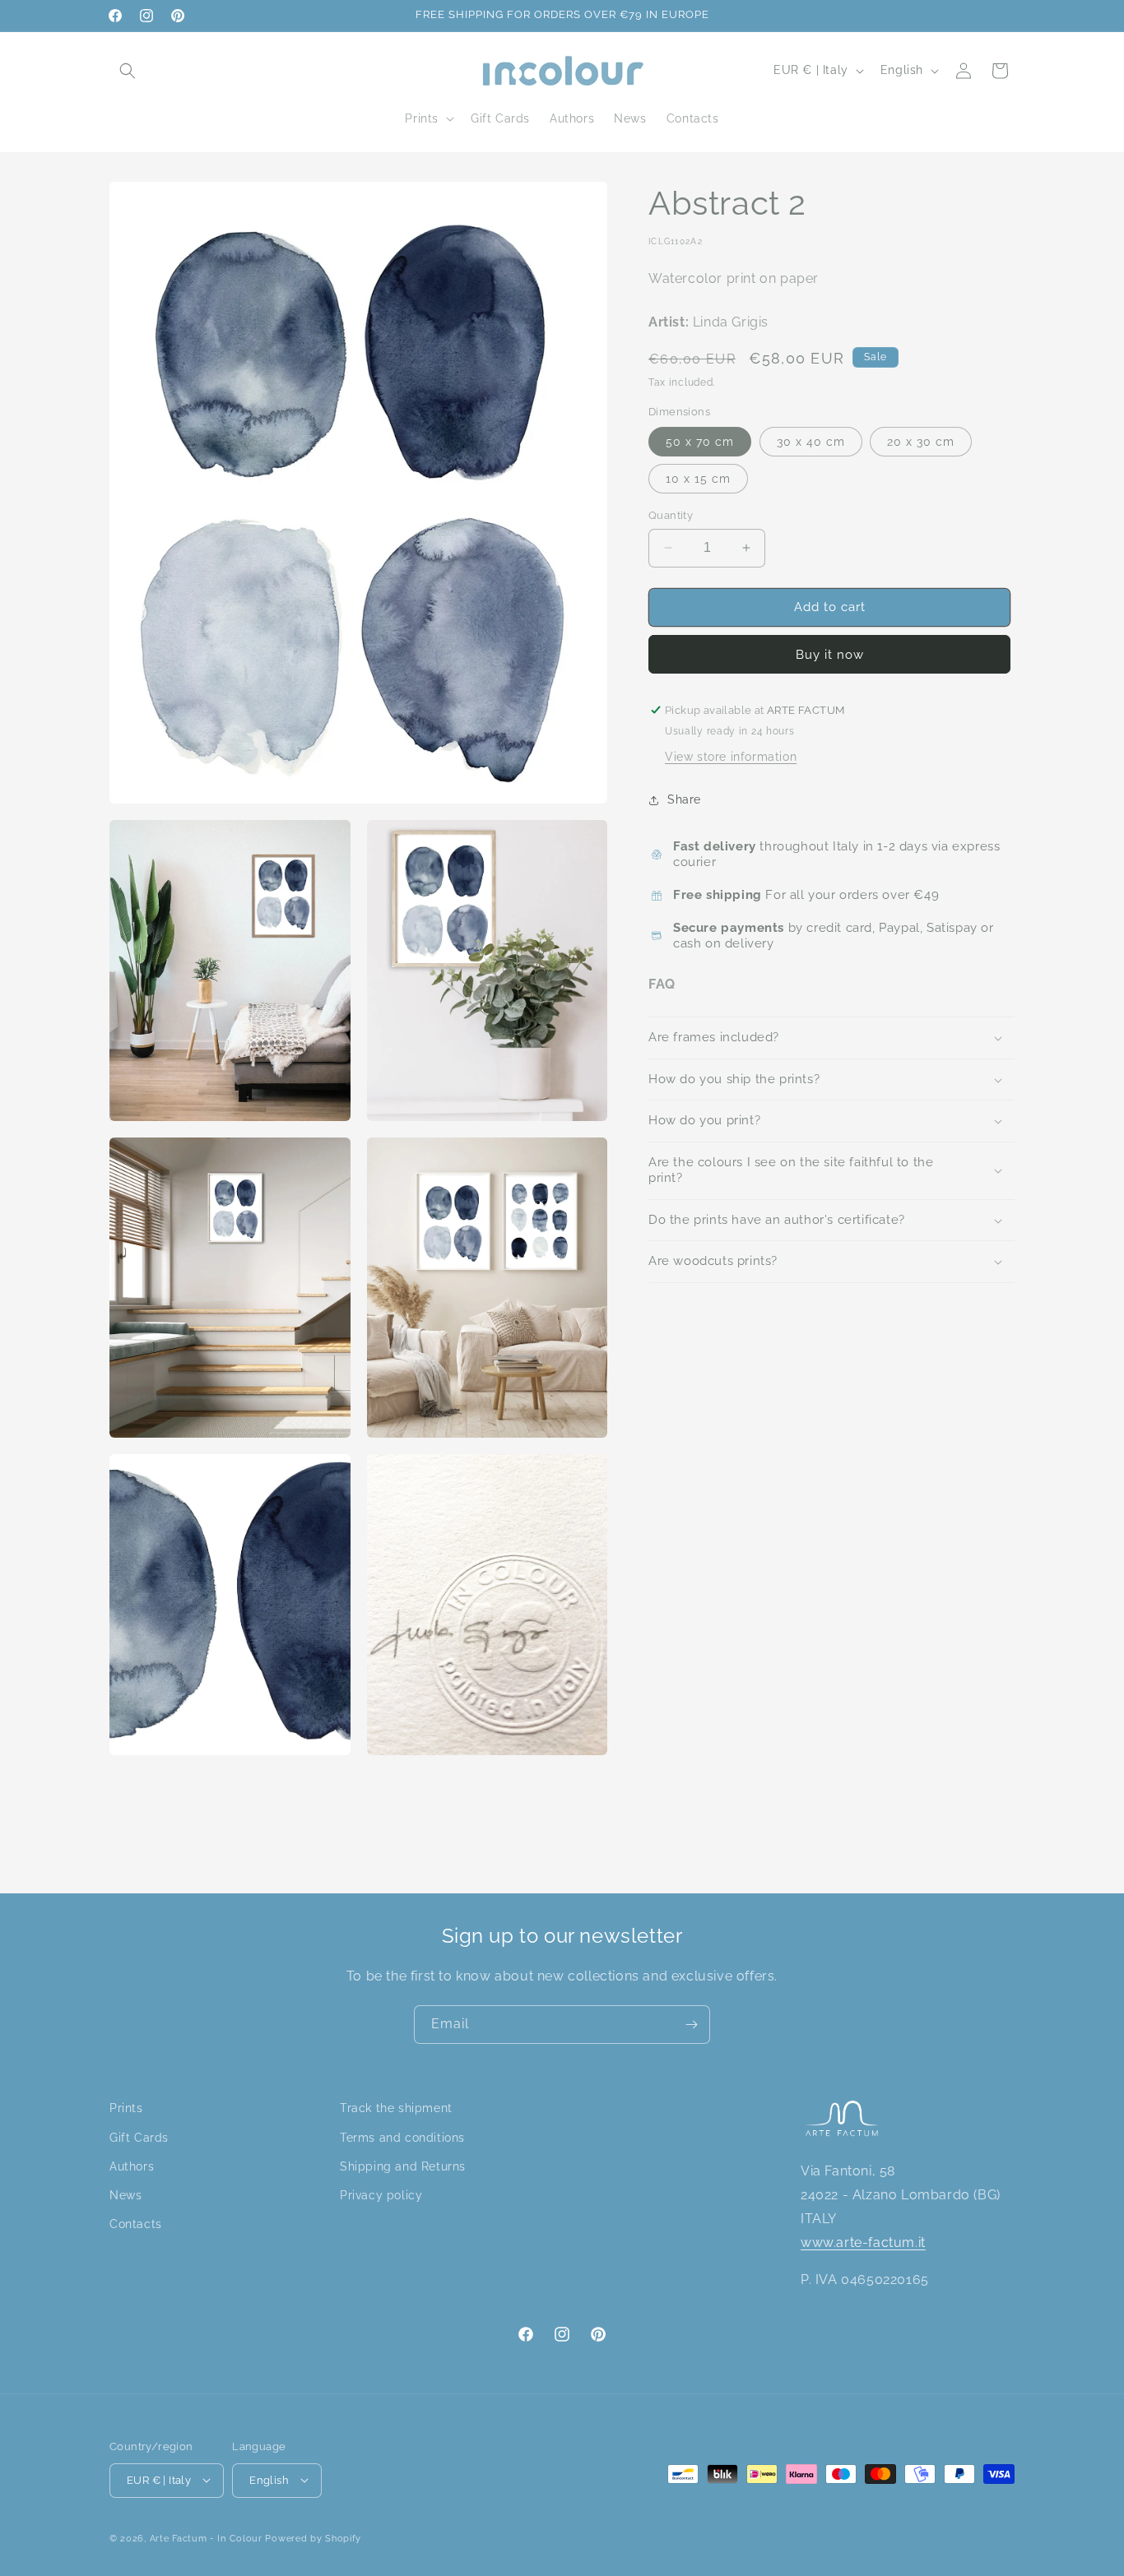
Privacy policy (381, 2194)
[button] (128, 71)
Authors (132, 2166)
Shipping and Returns (403, 2166)
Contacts (136, 2224)
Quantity (671, 515)
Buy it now (830, 655)
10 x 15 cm (698, 479)
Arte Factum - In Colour (208, 2538)
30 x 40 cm (811, 442)
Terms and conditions (402, 2137)
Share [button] (684, 799)
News (125, 2194)
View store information (731, 757)
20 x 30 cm (921, 442)
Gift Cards (139, 2137)
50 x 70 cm (700, 442)
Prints (126, 2108)
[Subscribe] (691, 2025)
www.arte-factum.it (863, 2242)
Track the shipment (396, 2108)
